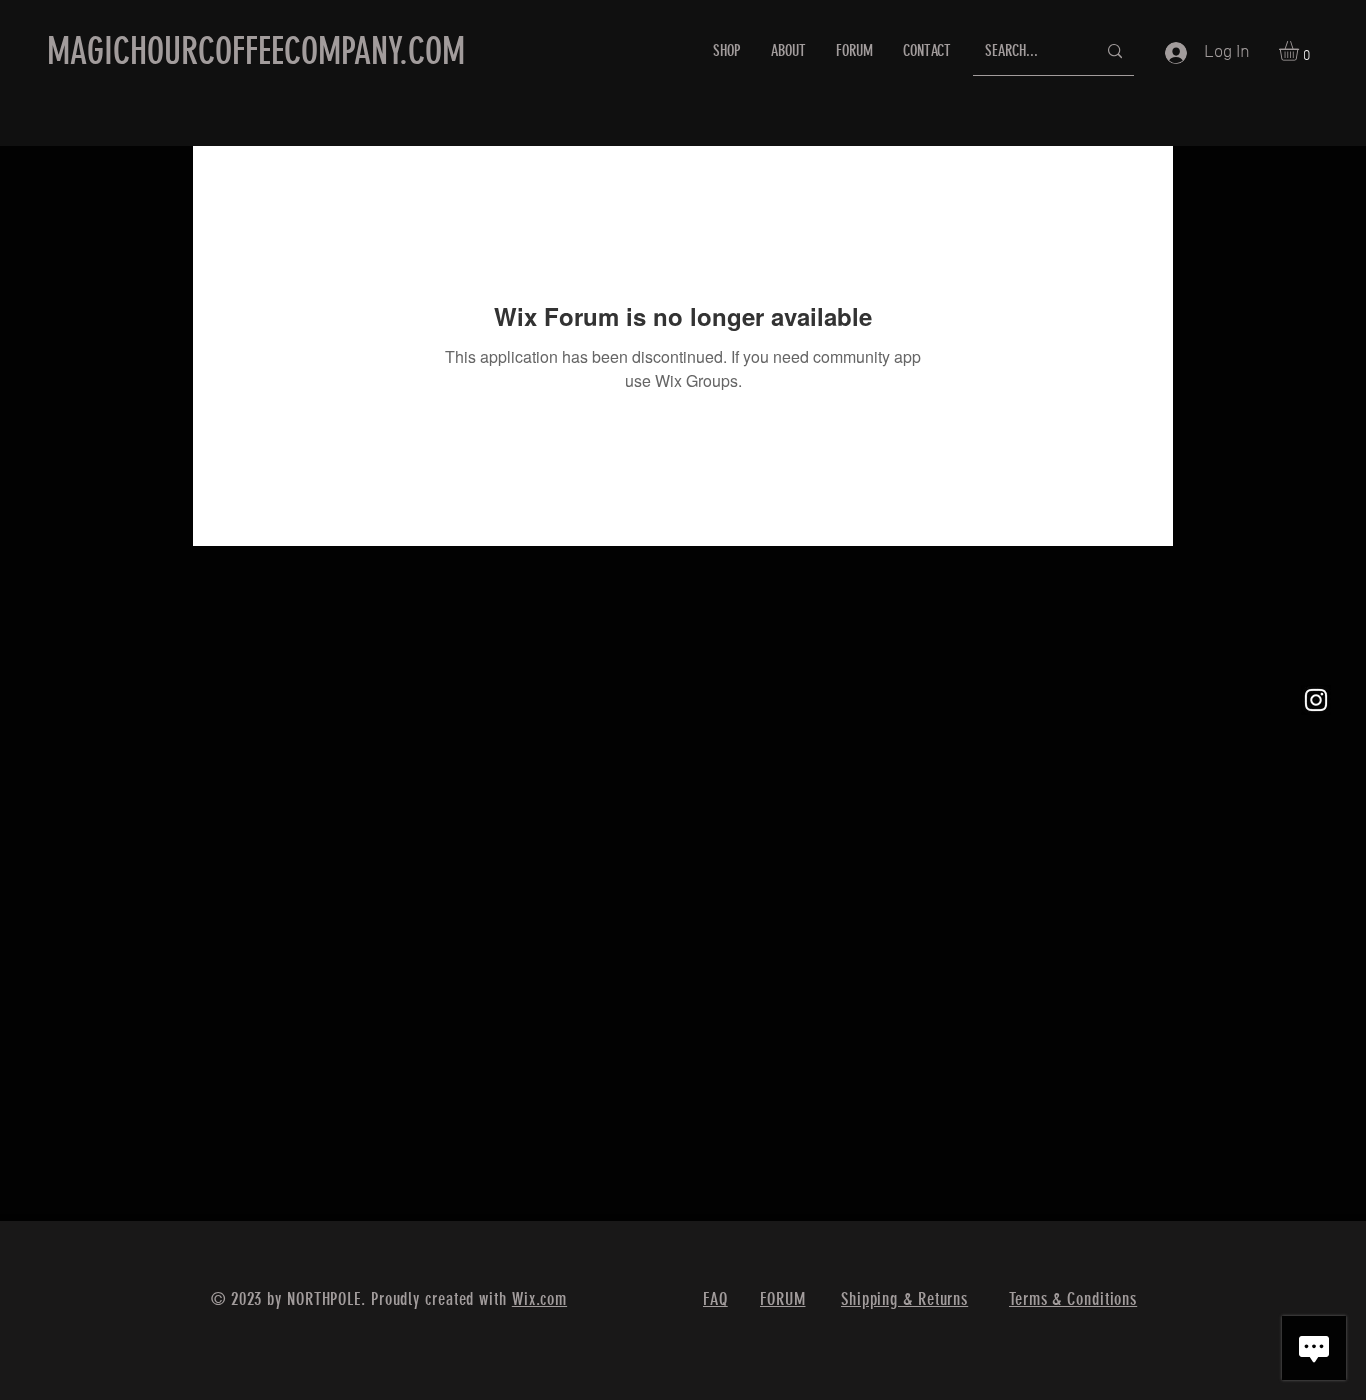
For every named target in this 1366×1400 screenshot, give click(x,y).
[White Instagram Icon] (1316, 700)
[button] (1300, 51)
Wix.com (539, 1299)
